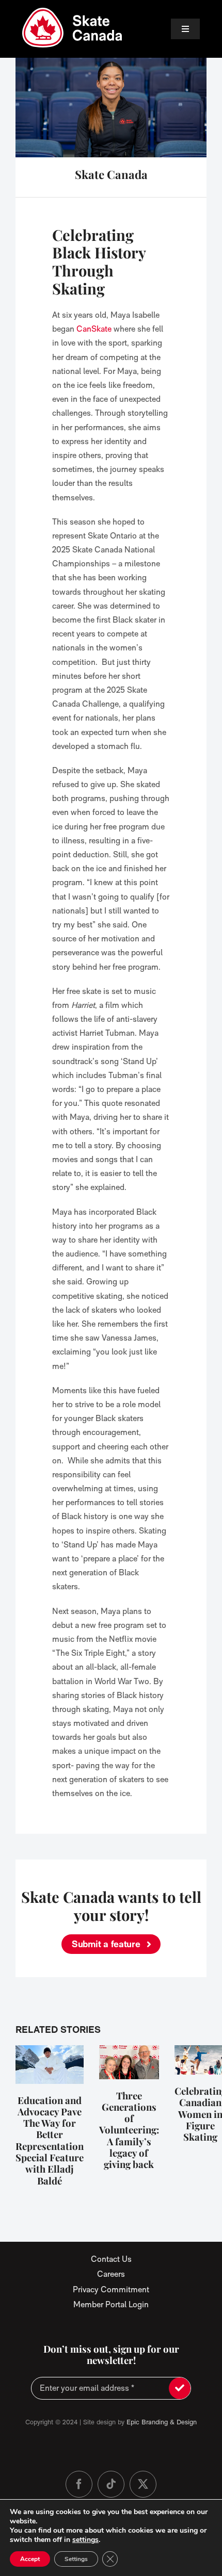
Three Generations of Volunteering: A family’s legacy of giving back (129, 2130)
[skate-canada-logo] (72, 12)
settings (85, 2540)
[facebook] (79, 2484)
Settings (76, 2559)
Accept (30, 2559)
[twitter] (143, 2484)
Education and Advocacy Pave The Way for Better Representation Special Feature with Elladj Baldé (50, 2140)
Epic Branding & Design (162, 2422)
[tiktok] (111, 2484)
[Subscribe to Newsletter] (180, 2388)
